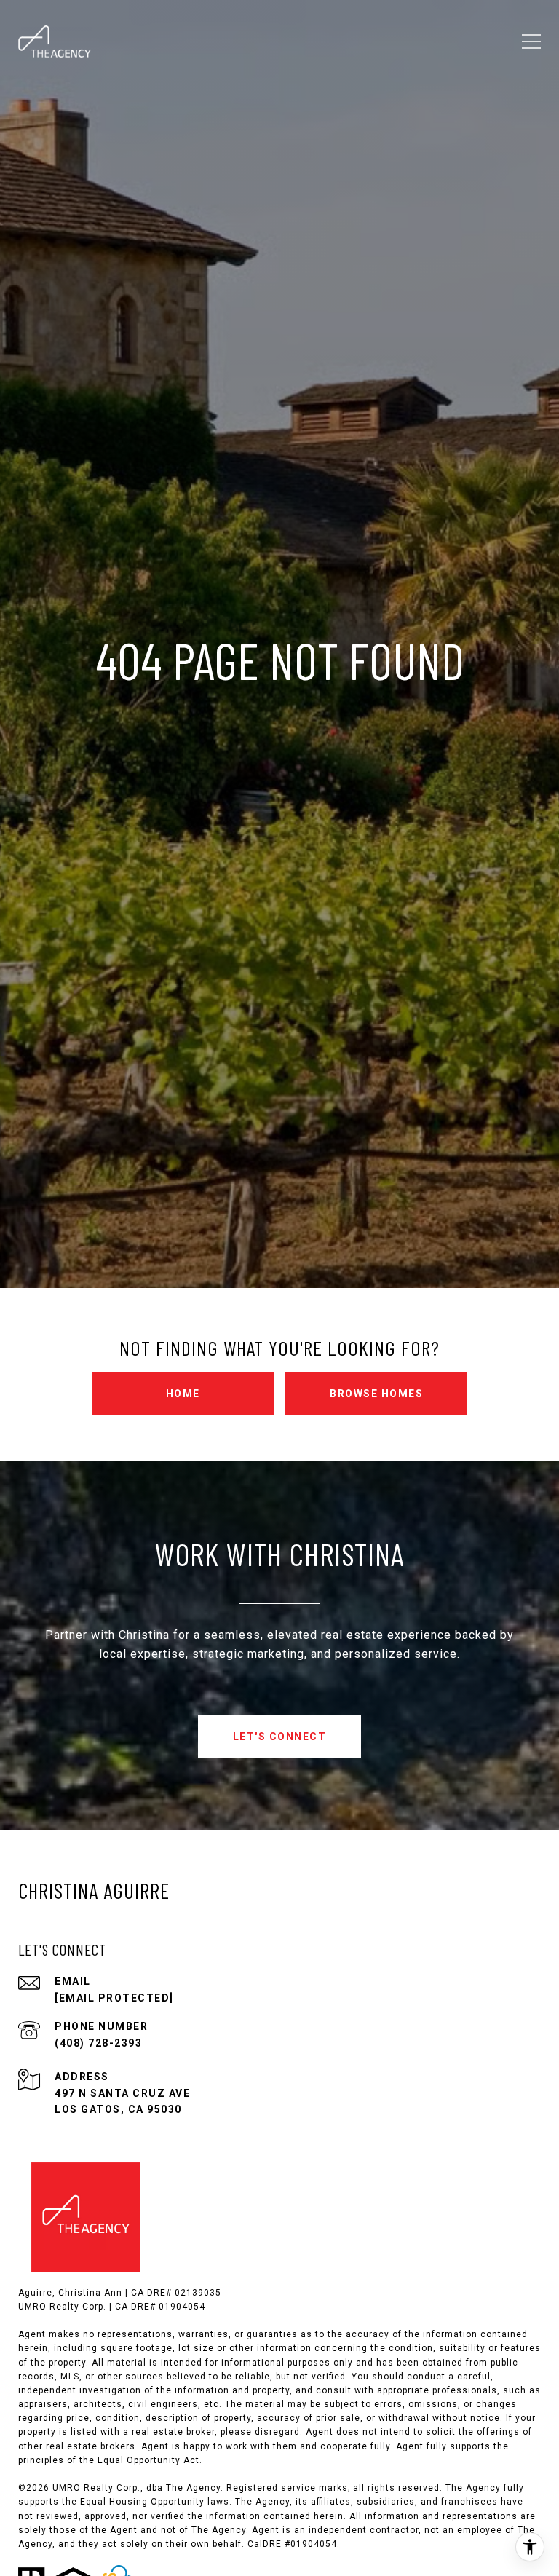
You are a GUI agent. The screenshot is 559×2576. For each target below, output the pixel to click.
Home (183, 1394)
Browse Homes (376, 1394)
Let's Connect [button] (280, 1737)
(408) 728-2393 (98, 2043)
